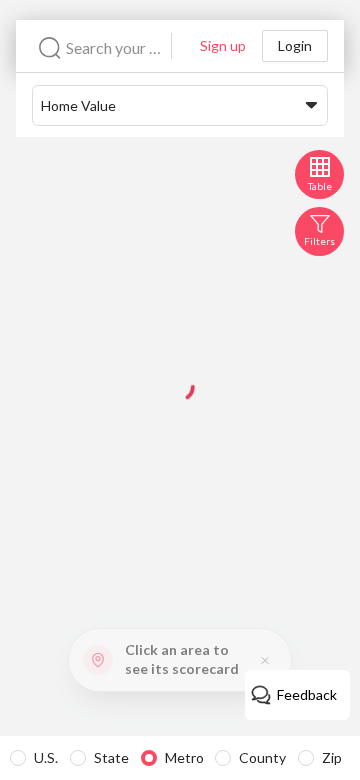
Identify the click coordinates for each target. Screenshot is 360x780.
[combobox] (118, 47)
